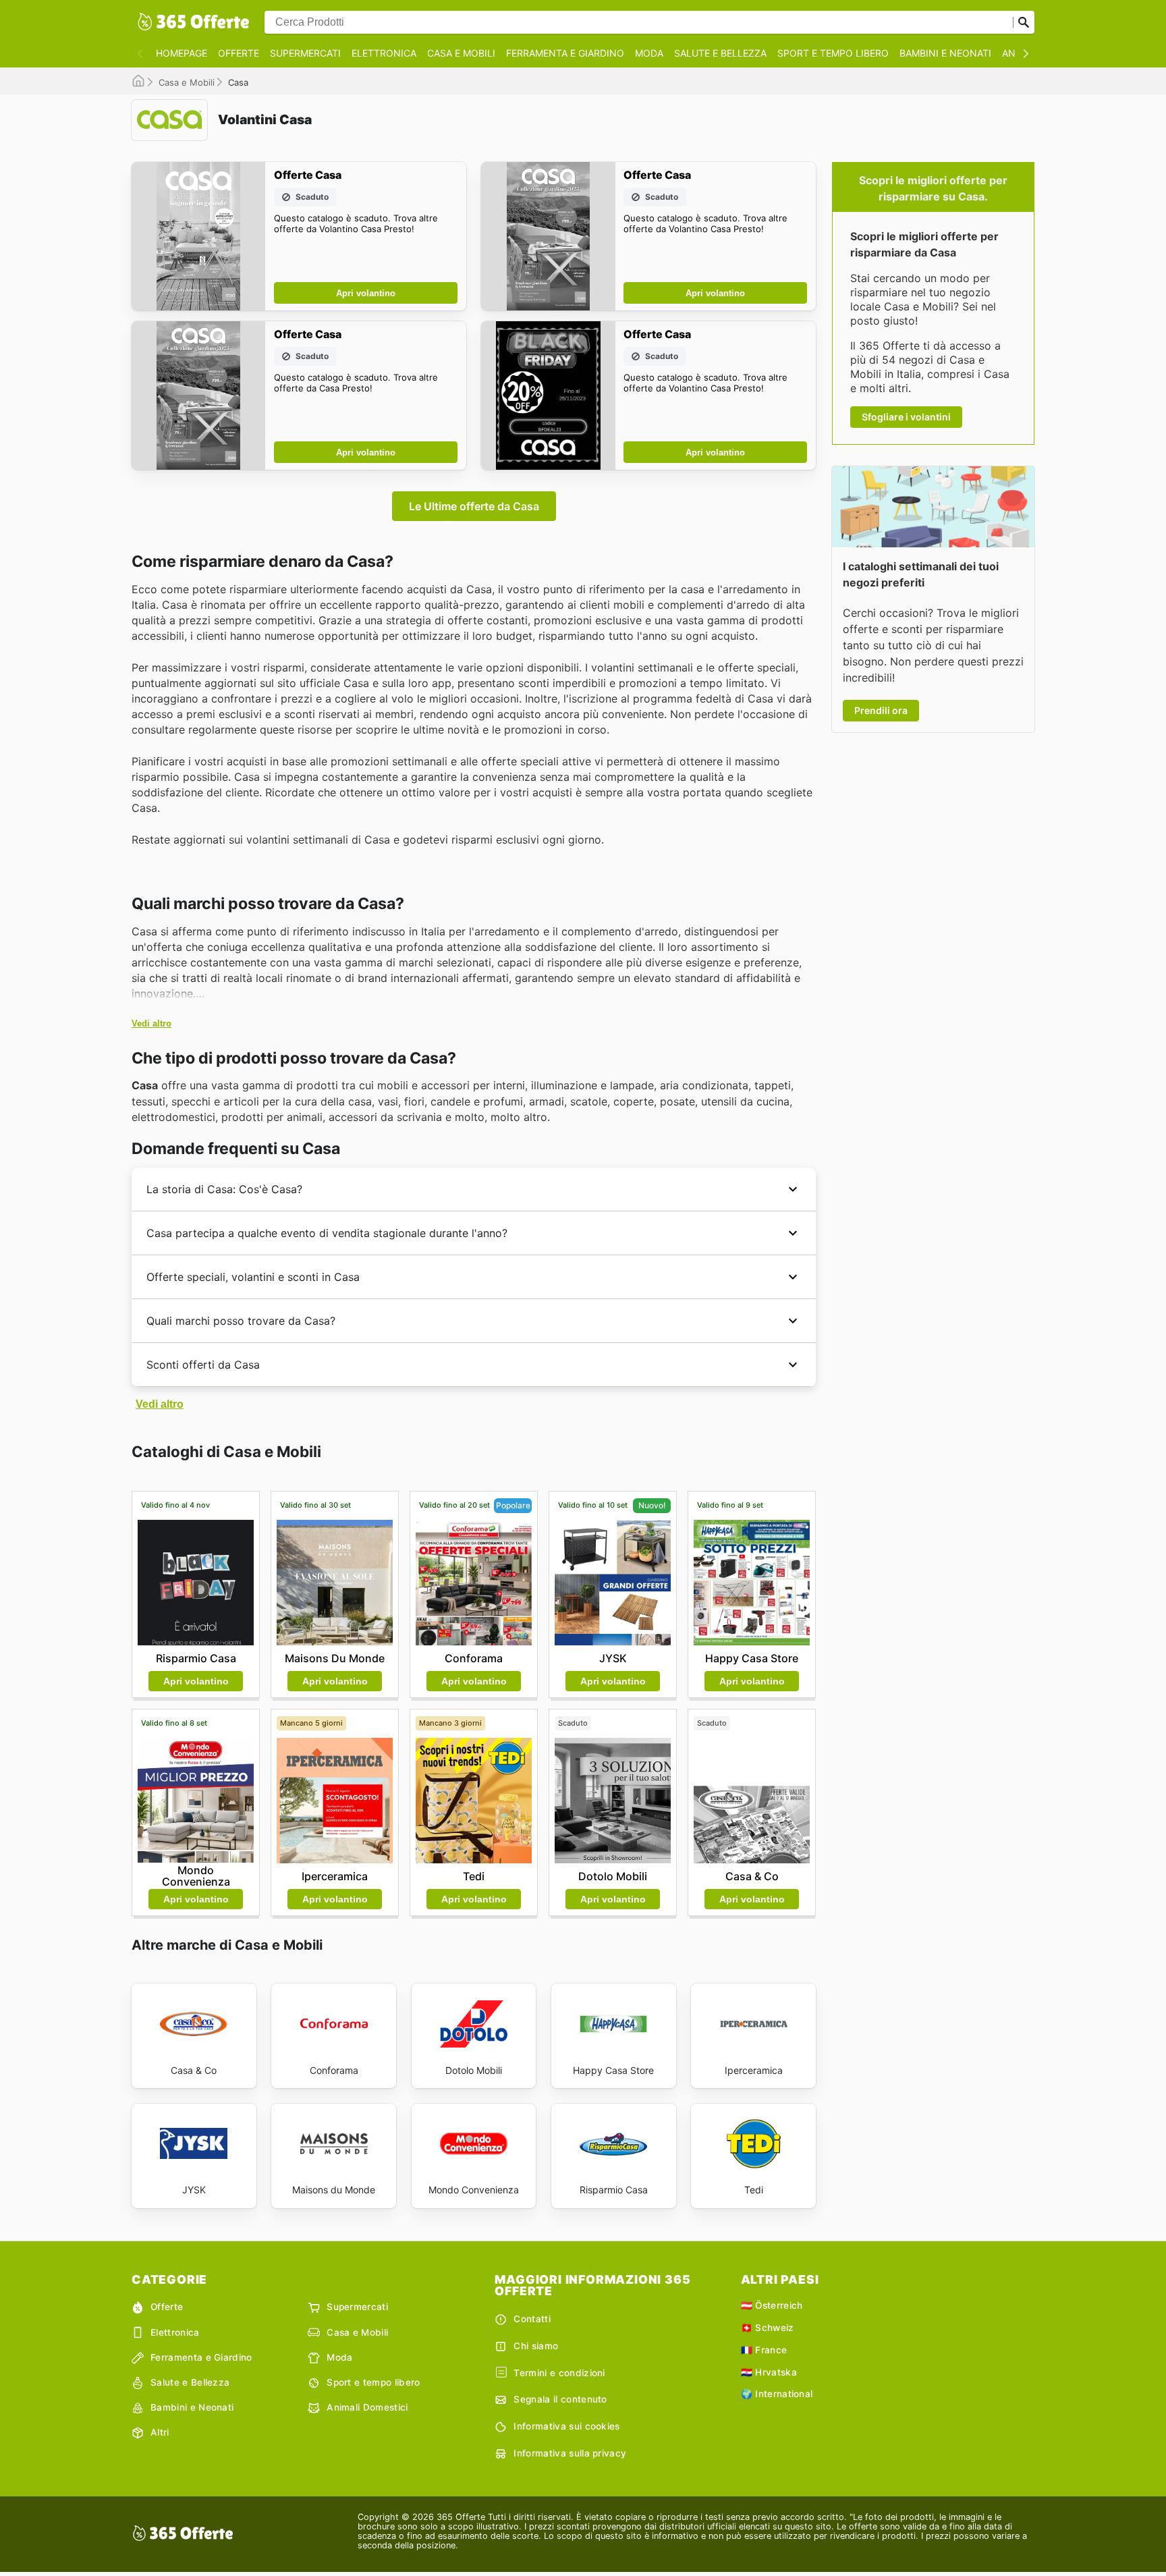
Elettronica (384, 53)
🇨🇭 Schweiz (768, 2328)
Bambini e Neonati (945, 53)
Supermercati (305, 53)
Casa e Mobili (461, 53)
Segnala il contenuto (560, 2399)
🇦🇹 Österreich (772, 2305)
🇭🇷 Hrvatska (769, 2372)
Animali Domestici (367, 2407)
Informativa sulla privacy (570, 2453)
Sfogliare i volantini (906, 417)
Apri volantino (366, 293)
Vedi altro (151, 1023)
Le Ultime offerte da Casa (474, 506)
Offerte (239, 53)
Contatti (532, 2319)
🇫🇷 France (764, 2350)
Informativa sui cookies (566, 2426)
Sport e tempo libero (833, 53)
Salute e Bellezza (720, 53)
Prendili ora (881, 710)
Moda (649, 53)
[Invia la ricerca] (1024, 22)
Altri (160, 2432)
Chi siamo (536, 2346)
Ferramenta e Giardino (565, 53)
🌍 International (777, 2394)
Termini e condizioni (559, 2373)
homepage (182, 53)
